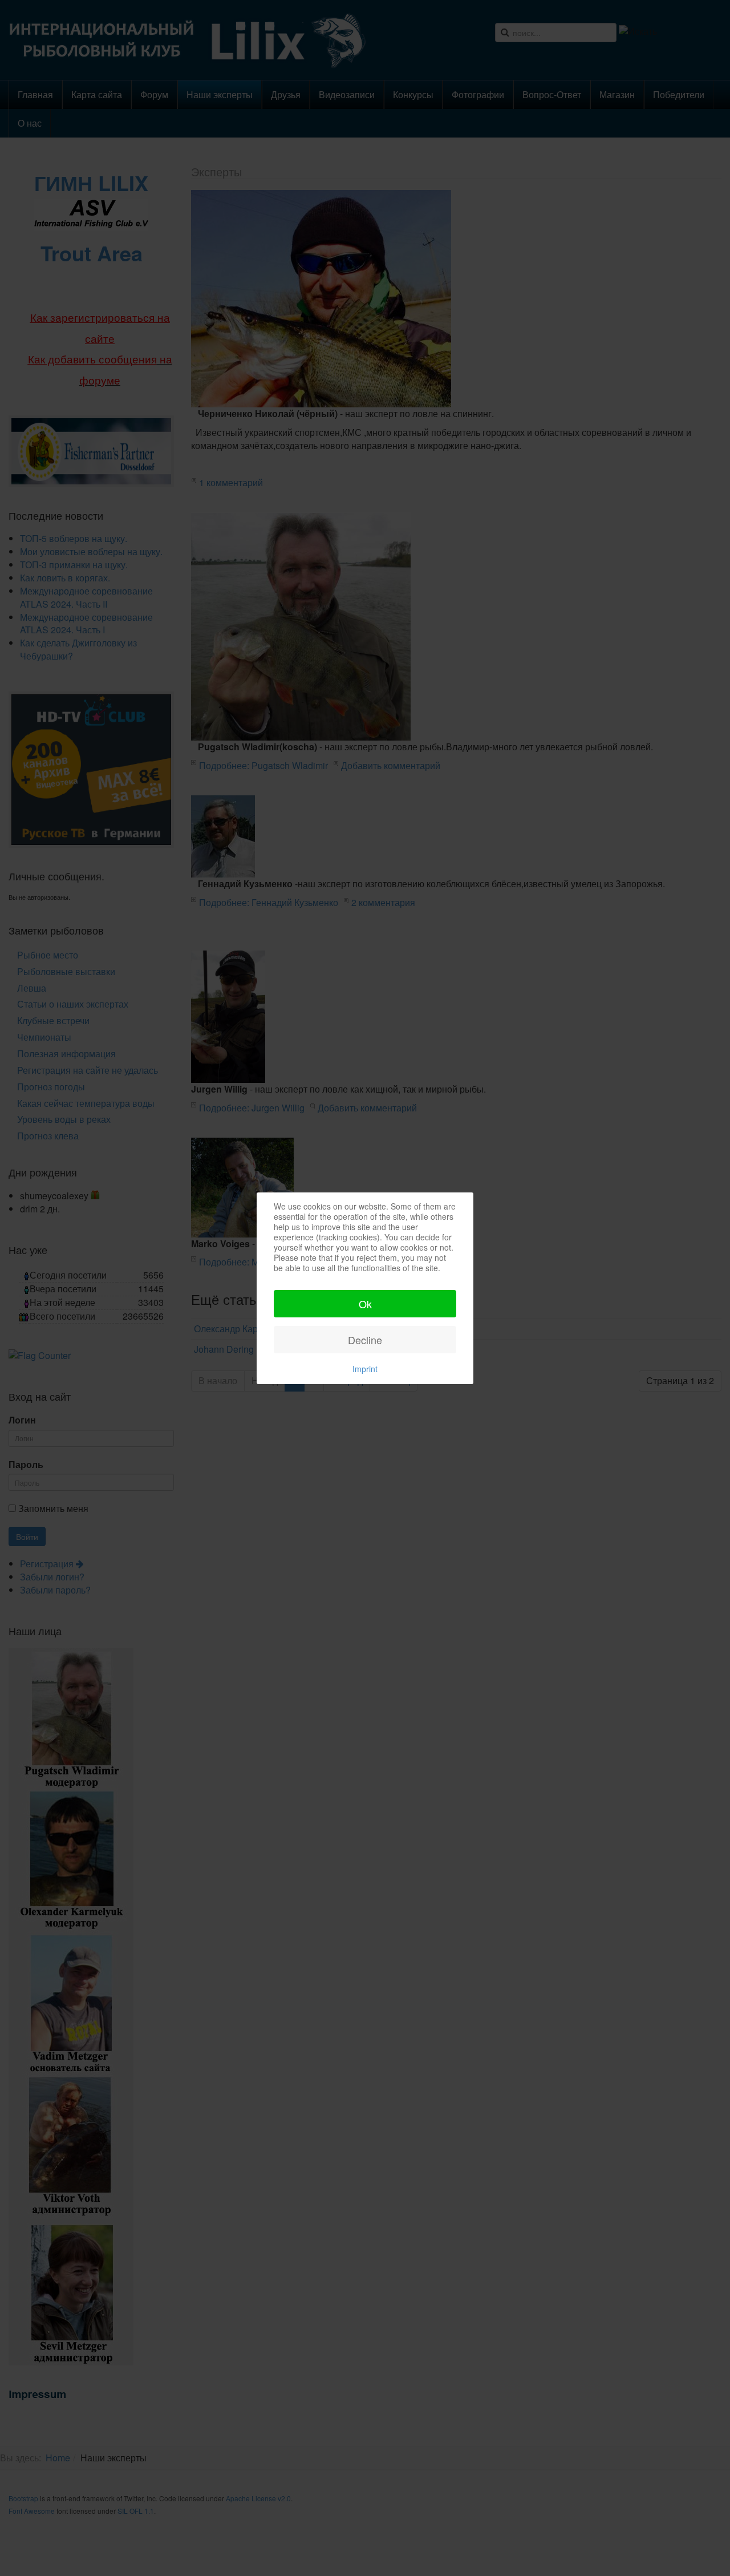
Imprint (365, 1369)
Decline (365, 1340)
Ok (365, 1304)
